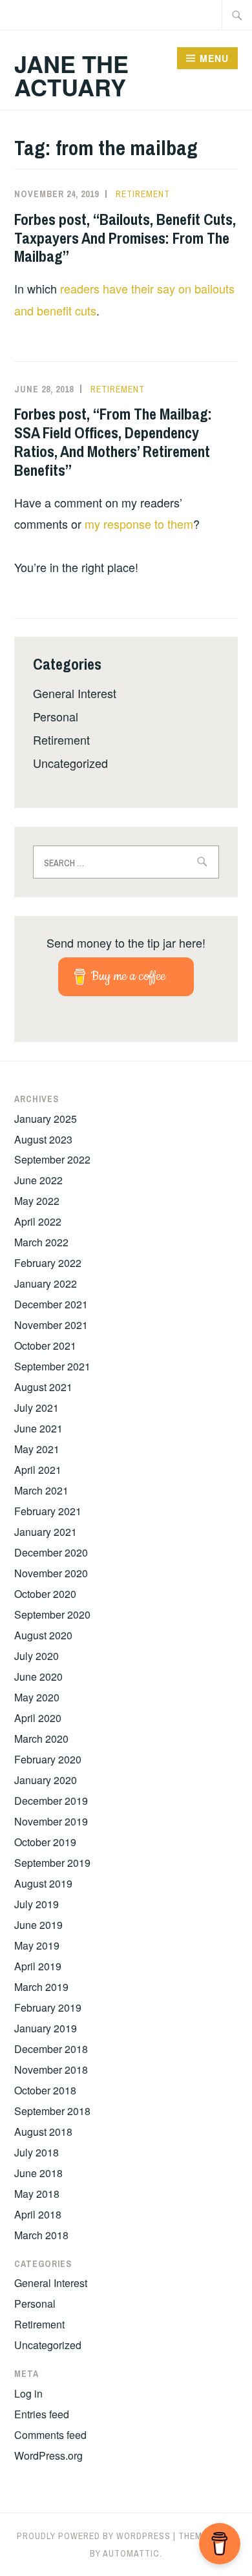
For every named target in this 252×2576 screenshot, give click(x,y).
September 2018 (52, 2111)
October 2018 (45, 2090)
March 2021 (41, 1490)
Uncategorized (70, 763)
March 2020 (41, 1739)
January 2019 (46, 2028)
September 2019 (52, 1863)
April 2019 (38, 1966)
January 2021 (46, 1532)
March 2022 (41, 1242)
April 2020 (38, 1718)
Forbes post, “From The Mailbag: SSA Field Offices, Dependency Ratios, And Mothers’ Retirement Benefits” (113, 442)
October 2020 (45, 1594)
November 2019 (51, 1821)
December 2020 (51, 1552)
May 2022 (37, 1201)
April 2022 (38, 1221)
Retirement (143, 194)
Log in (28, 2393)
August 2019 (43, 1883)
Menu (214, 58)
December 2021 (51, 1304)
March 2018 (41, 2235)
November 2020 (51, 1573)
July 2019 (37, 1904)
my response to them (139, 524)
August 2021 (43, 1387)
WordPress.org (48, 2455)
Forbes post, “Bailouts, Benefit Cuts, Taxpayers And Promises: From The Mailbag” (125, 238)
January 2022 (46, 1283)
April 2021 (38, 1470)
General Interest (75, 693)
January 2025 (46, 1119)
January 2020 (46, 1780)
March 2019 (41, 1987)
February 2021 (48, 1511)
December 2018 (51, 2049)
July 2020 (37, 1656)
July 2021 (37, 1408)
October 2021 (45, 1346)
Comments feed (50, 2435)
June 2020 (38, 1677)
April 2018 (38, 2214)
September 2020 (52, 1614)
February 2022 (48, 1263)
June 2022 (38, 1180)
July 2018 (37, 2152)
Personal (56, 716)
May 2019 (37, 1945)
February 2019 (48, 2007)
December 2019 (51, 1801)
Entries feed (42, 2414)
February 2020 (48, 1759)
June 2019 (38, 1925)
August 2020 (43, 1635)
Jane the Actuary (71, 75)
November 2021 (51, 1325)
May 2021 (37, 1449)
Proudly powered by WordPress (94, 2536)
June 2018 (38, 2173)
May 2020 (37, 1697)
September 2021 (52, 1366)
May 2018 (37, 2194)
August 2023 (43, 1139)
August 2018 (43, 2132)
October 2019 (45, 1842)
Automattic (131, 2553)
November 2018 (51, 2070)
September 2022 (52, 1159)
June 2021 (38, 1428)
